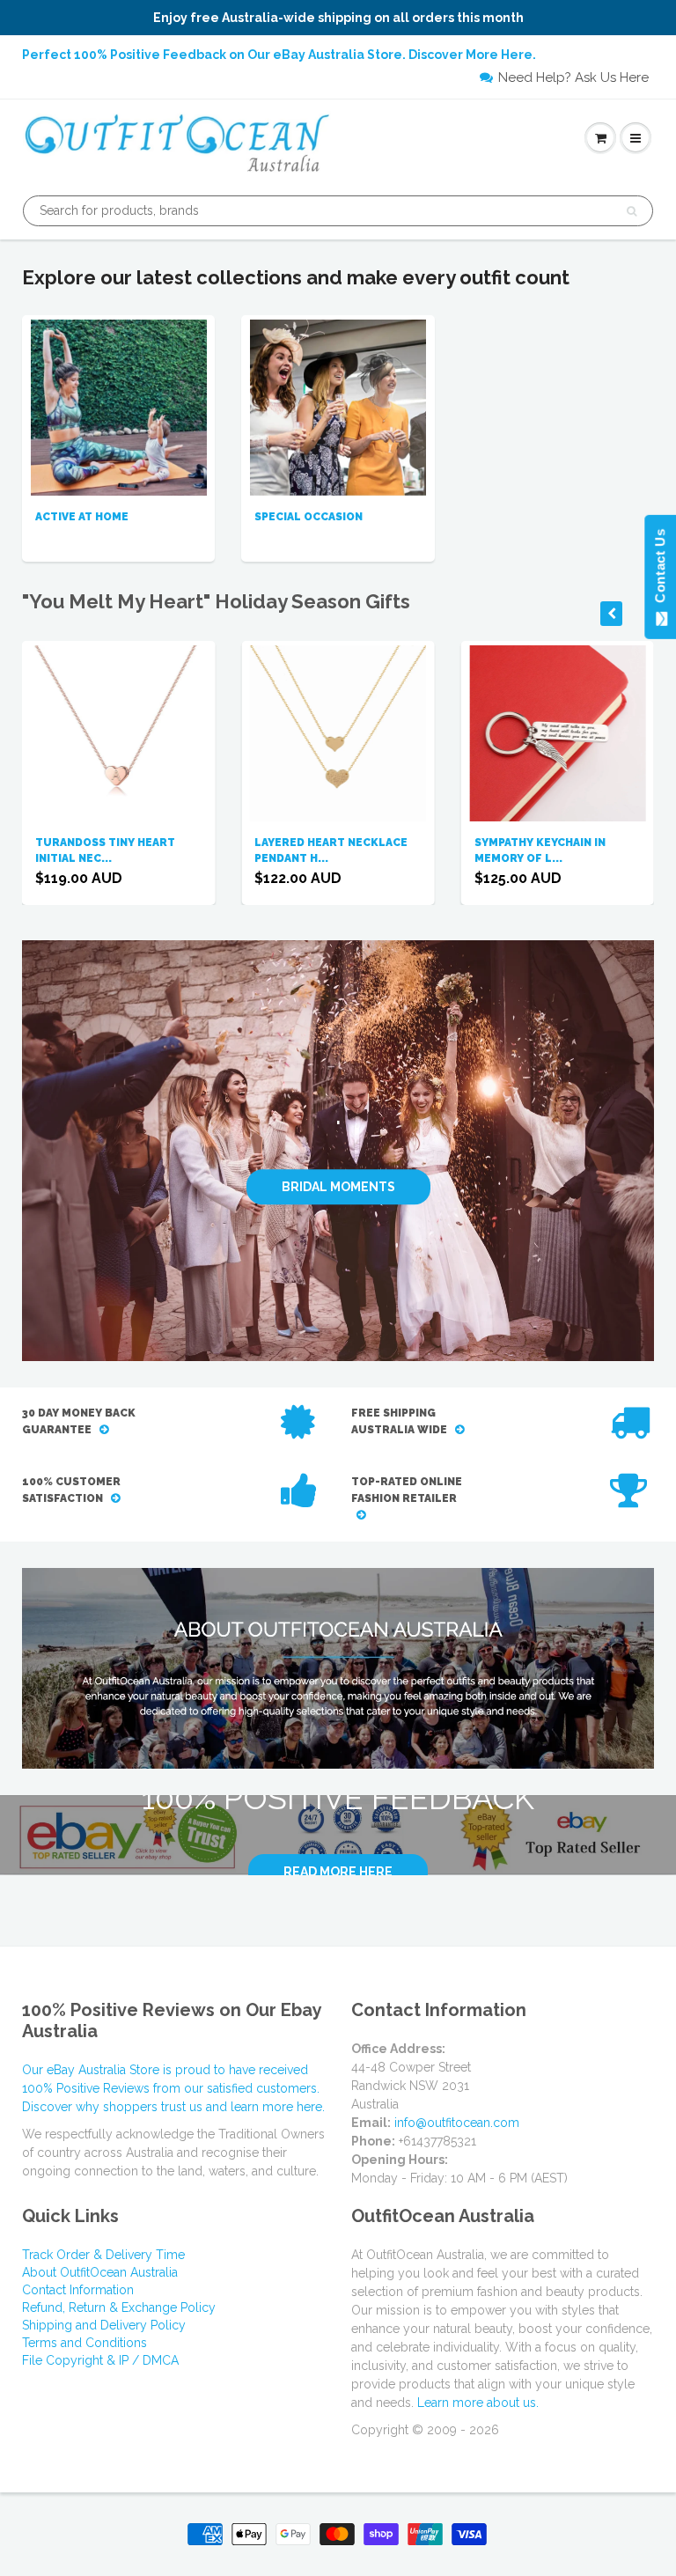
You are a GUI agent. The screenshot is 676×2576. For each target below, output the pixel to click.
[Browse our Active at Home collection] (119, 406)
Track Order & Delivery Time (103, 2255)
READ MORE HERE (338, 1872)
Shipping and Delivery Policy (104, 2325)
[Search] (632, 211)
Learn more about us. (478, 2403)
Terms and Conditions (84, 2343)
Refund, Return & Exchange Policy (119, 2307)
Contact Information (78, 2290)
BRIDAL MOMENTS (338, 1187)
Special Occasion (309, 517)
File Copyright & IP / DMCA (100, 2360)
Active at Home (82, 517)
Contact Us (660, 570)
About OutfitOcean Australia (100, 2272)
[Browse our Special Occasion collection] (338, 406)
